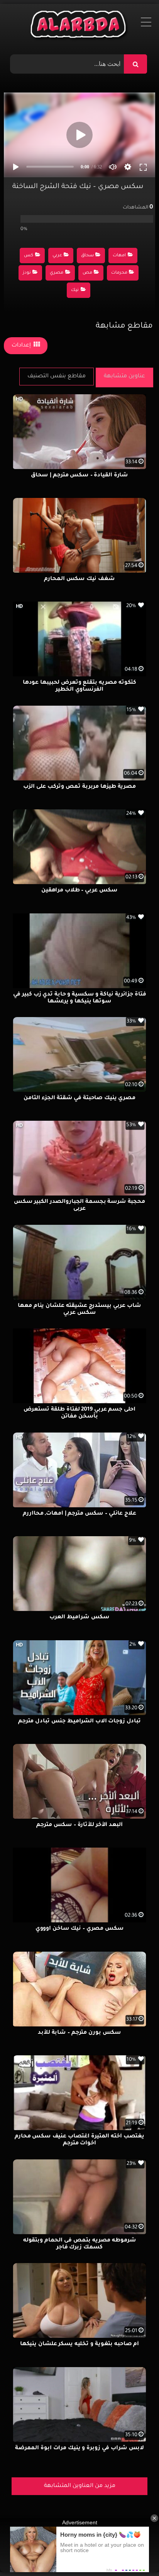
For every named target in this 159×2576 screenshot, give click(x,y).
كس (29, 256)
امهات (119, 256)
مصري (57, 273)
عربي (57, 256)
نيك (75, 290)
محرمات (119, 273)
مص (87, 273)
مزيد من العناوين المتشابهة (80, 2486)
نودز (27, 273)
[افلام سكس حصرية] (80, 26)
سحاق (87, 256)
